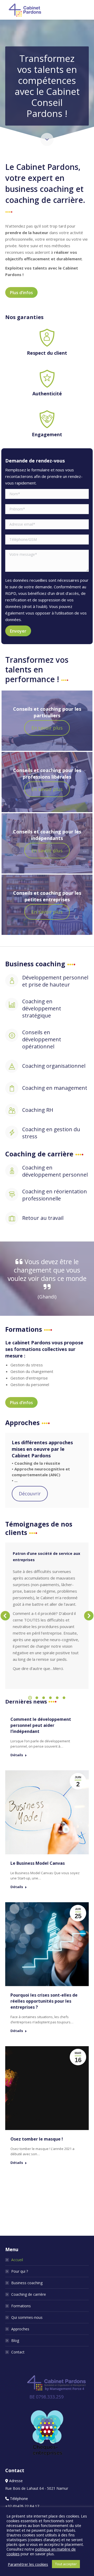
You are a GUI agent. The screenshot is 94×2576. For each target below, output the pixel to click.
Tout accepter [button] (66, 2564)
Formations (21, 2306)
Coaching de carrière (29, 2294)
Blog (15, 2340)
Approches (20, 2329)
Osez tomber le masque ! (37, 2139)
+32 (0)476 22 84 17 (22, 2506)
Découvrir (30, 1494)
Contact (18, 2352)
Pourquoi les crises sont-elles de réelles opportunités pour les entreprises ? (44, 2001)
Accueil (17, 2260)
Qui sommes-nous (27, 2317)
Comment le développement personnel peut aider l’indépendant (41, 1725)
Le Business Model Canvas (38, 1863)
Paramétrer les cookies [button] (28, 2564)
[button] (5, 1616)
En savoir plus (47, 728)
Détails (17, 1755)
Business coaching (27, 2283)
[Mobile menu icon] (86, 10)
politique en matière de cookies (41, 2551)
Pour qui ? (20, 2271)
